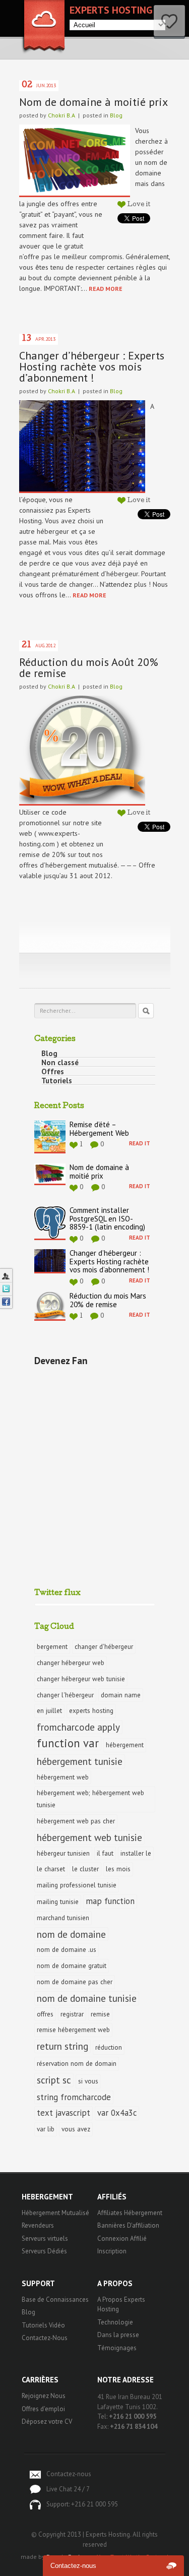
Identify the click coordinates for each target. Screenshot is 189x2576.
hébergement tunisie (80, 1761)
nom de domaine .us (67, 1949)
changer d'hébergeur (104, 1646)
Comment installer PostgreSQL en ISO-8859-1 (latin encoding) (107, 1219)
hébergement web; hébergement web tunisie (90, 1799)
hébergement (125, 1745)
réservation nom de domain (77, 2063)
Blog (116, 115)
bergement (52, 1646)
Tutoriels (57, 1081)
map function (110, 1901)
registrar (72, 2014)
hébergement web (63, 1777)
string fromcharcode (74, 2097)
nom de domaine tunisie (87, 1998)
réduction (109, 2047)
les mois (118, 1869)
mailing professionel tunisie (77, 1885)
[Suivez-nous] (6, 1289)
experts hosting (91, 1710)
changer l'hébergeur (65, 1695)
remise (100, 2014)
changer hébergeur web (71, 1663)
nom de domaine (71, 1934)
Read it (140, 1143)
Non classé (60, 1063)
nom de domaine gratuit (72, 1966)
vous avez (76, 2129)
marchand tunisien (63, 1918)
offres (45, 2014)
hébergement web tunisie (89, 1837)
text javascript (64, 2113)
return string (62, 2046)
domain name (121, 1695)
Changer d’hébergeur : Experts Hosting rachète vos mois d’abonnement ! (92, 366)
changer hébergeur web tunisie (81, 1679)
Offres (53, 1072)
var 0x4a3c (117, 2113)
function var (68, 1743)
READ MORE (106, 289)
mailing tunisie (58, 1902)
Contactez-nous (69, 2474)
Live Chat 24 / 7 (68, 2489)
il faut (105, 1853)
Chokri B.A (61, 115)
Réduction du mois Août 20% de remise (89, 667)
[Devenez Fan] (6, 1302)
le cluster (85, 1869)
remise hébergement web (73, 2030)
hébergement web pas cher (76, 1821)
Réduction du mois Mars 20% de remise (108, 1301)
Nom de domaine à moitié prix (93, 102)
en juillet (49, 1710)
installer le (136, 1853)
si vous (88, 2081)
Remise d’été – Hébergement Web (99, 1129)
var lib (46, 2129)
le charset (51, 1869)
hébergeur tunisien (63, 1853)
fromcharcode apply (78, 1727)
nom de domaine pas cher (75, 1982)
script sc (54, 2080)
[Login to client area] (6, 1275)
